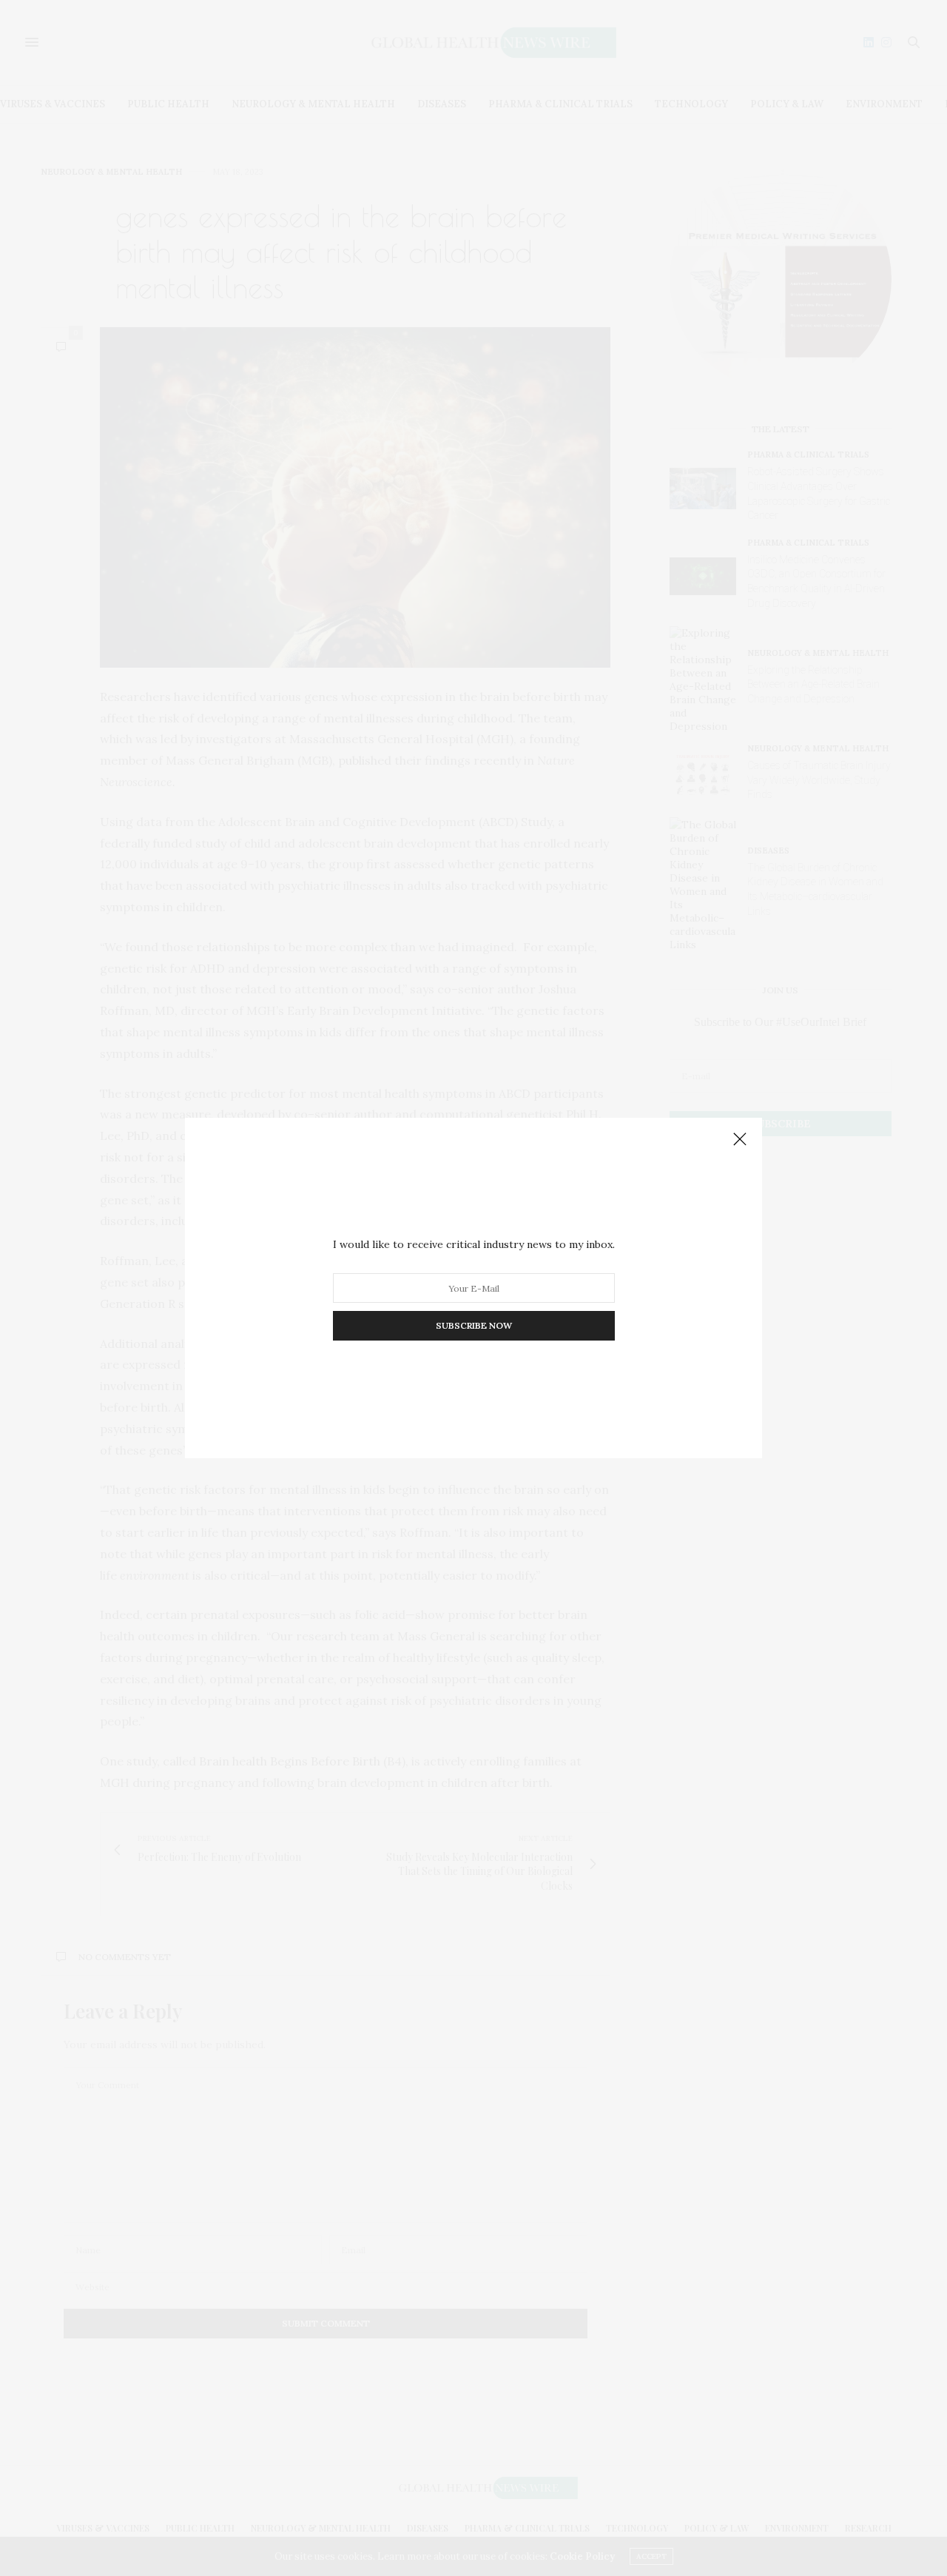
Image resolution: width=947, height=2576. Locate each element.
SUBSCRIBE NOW (474, 1325)
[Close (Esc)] (740, 1140)
